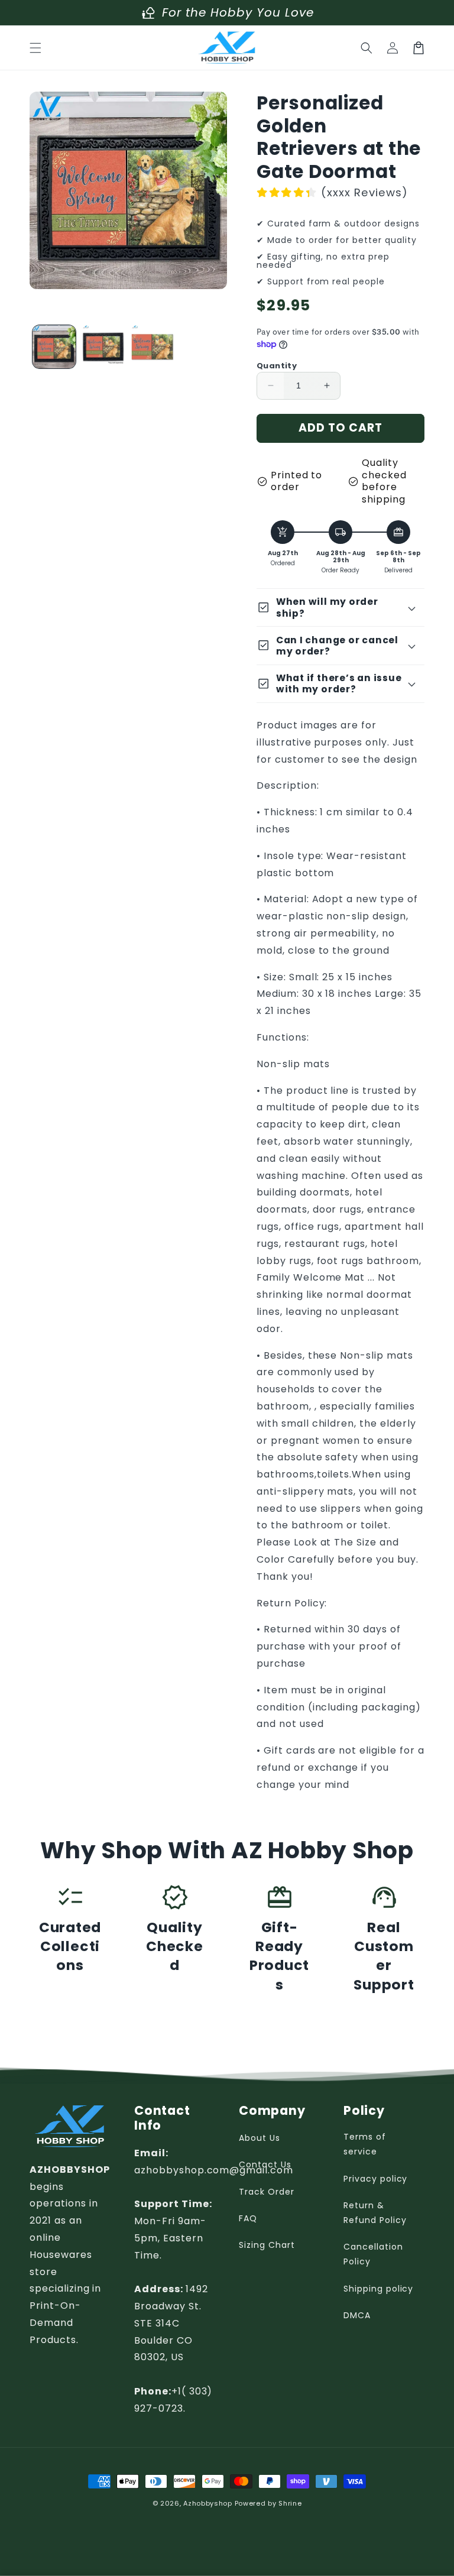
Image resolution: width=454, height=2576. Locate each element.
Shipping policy (378, 2289)
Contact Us (265, 2165)
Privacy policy (375, 2179)
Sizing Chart (267, 2245)
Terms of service (365, 2144)
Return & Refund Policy (375, 2213)
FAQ (248, 2218)
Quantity (277, 366)
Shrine (290, 2503)
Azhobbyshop (208, 2503)
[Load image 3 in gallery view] (152, 347)
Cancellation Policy (373, 2254)
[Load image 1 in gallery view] (54, 347)
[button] (35, 48)
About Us (260, 2138)
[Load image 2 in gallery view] (103, 347)
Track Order (267, 2192)
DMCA (357, 2315)
